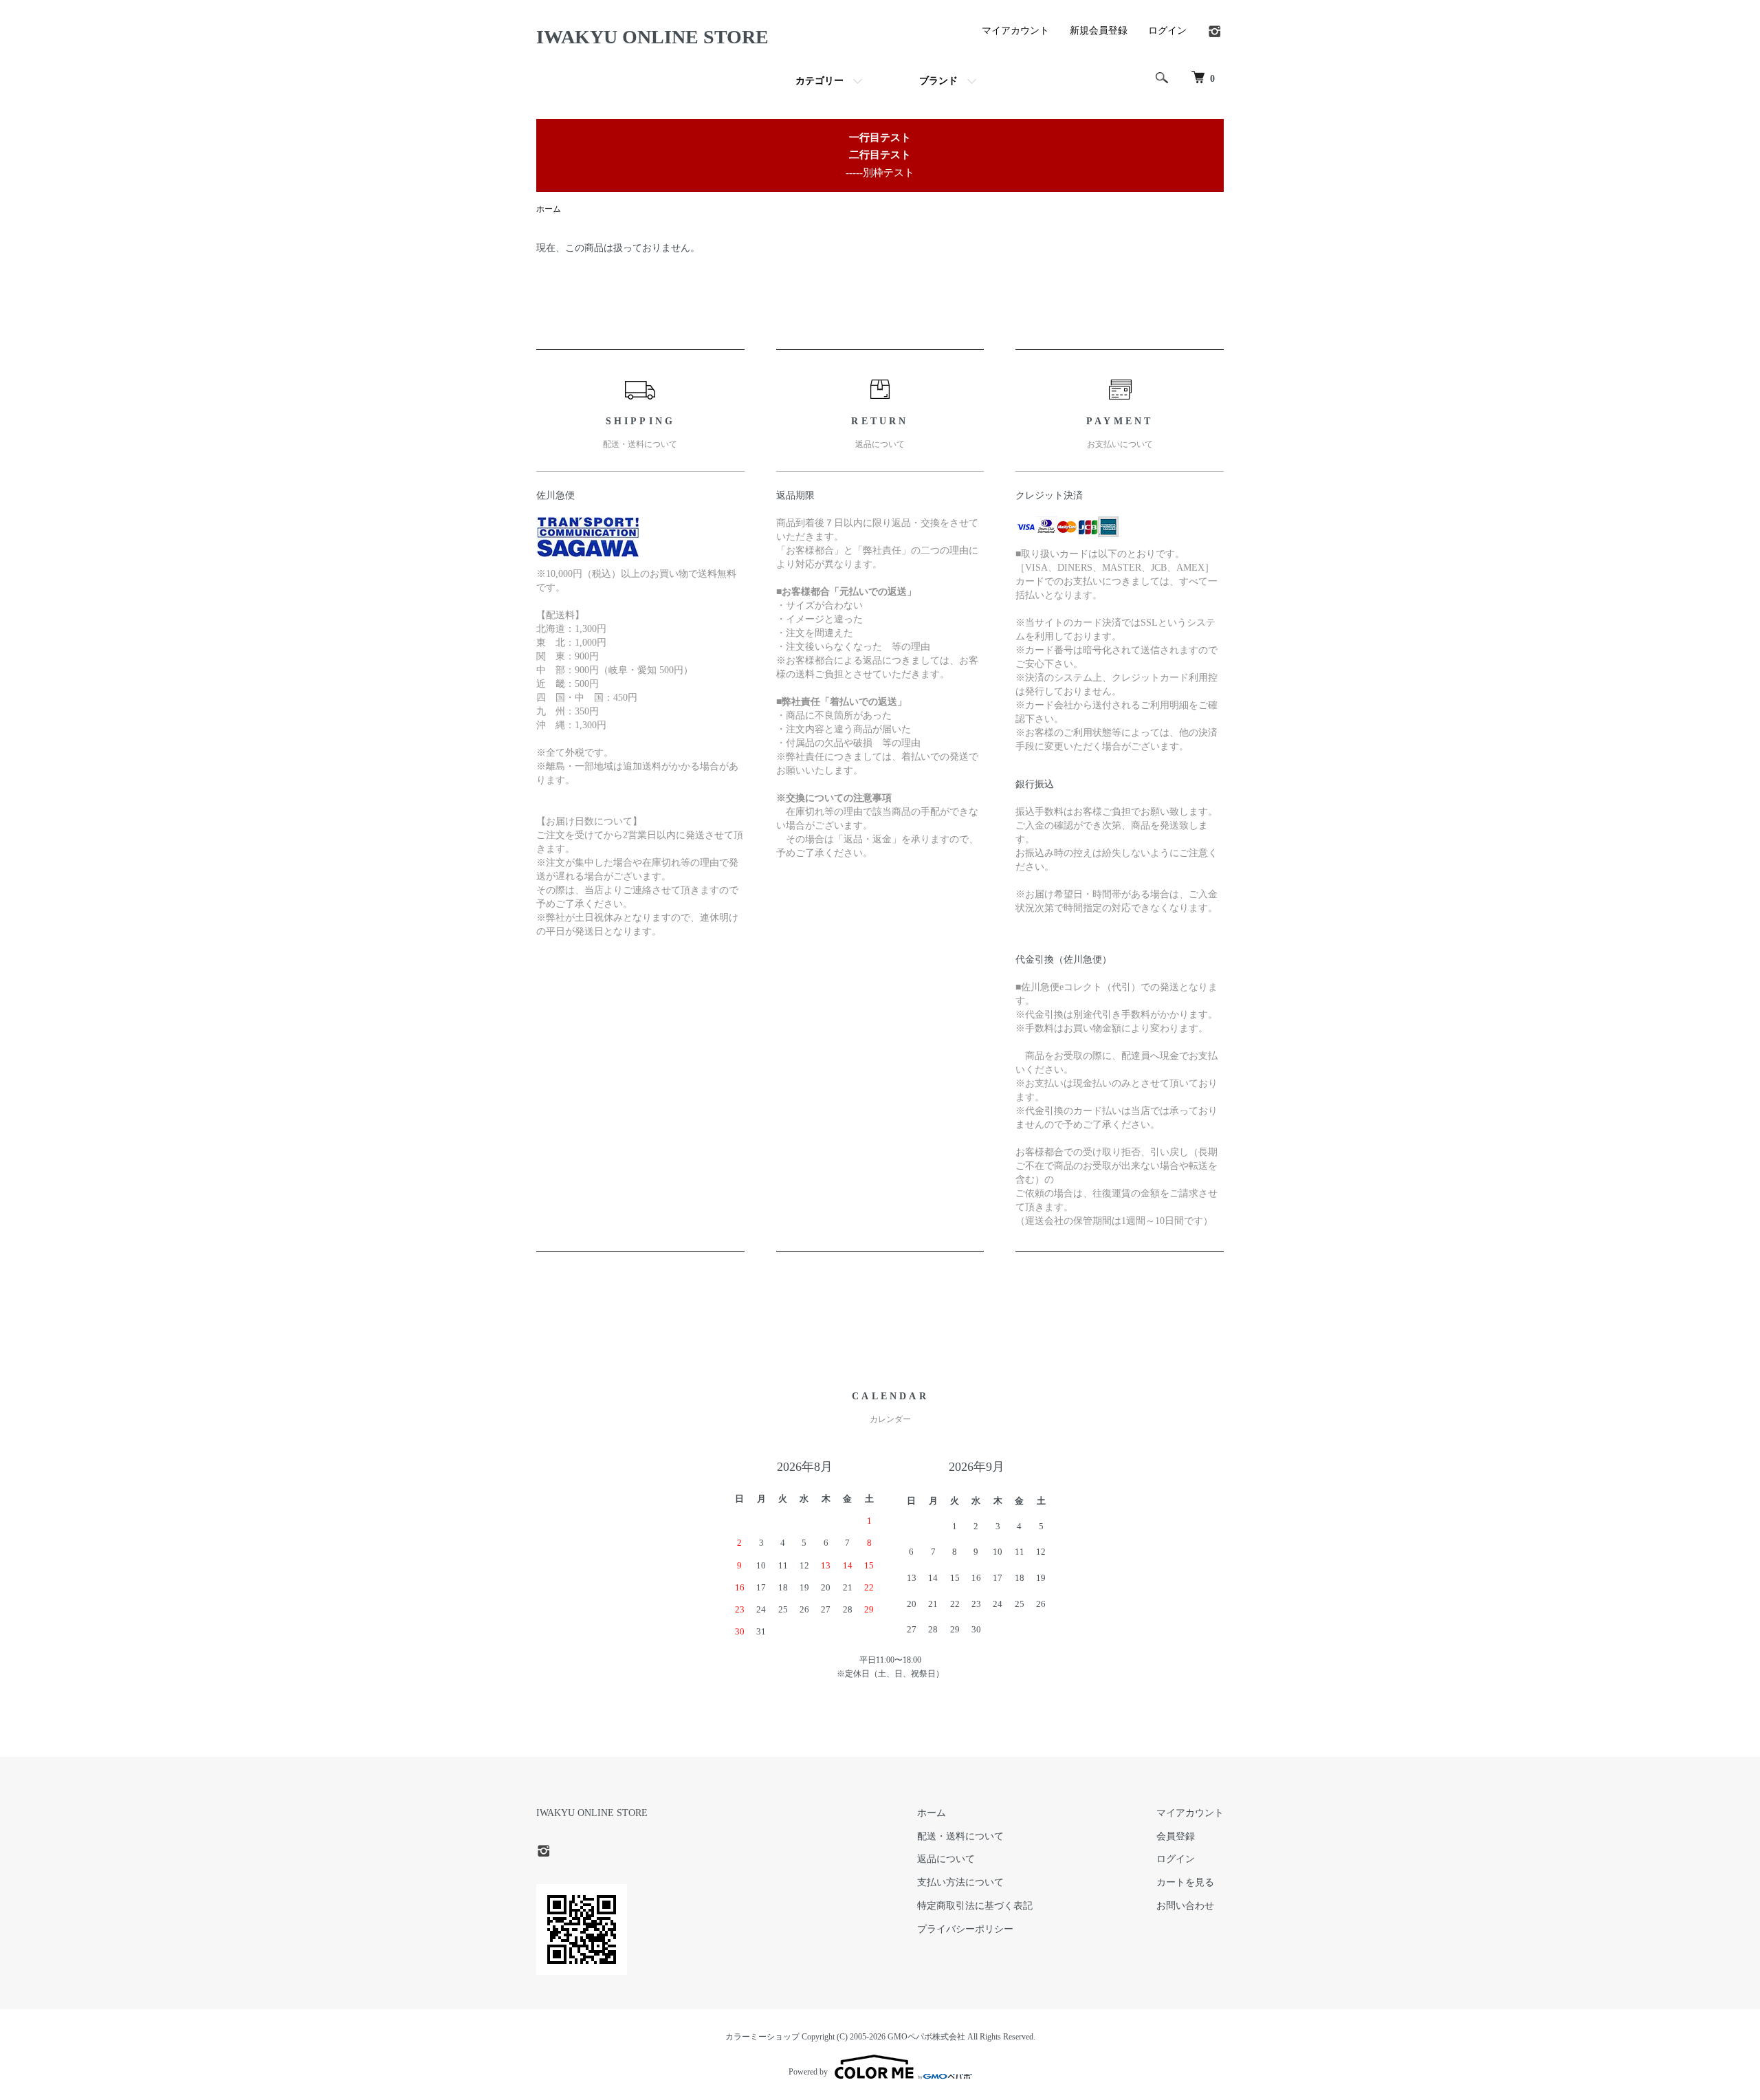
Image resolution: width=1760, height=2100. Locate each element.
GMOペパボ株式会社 (926, 2037)
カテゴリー (819, 81)
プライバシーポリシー (965, 1929)
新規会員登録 (1099, 31)
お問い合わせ (1185, 1906)
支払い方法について (960, 1882)
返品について (946, 1859)
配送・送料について (960, 1836)
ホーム (549, 209)
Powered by (808, 2072)
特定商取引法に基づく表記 (975, 1906)
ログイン (1167, 31)
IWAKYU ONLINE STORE (652, 37)
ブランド (938, 81)
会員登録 (1176, 1836)
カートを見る (1185, 1882)
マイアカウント (1015, 31)
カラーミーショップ (762, 2037)
